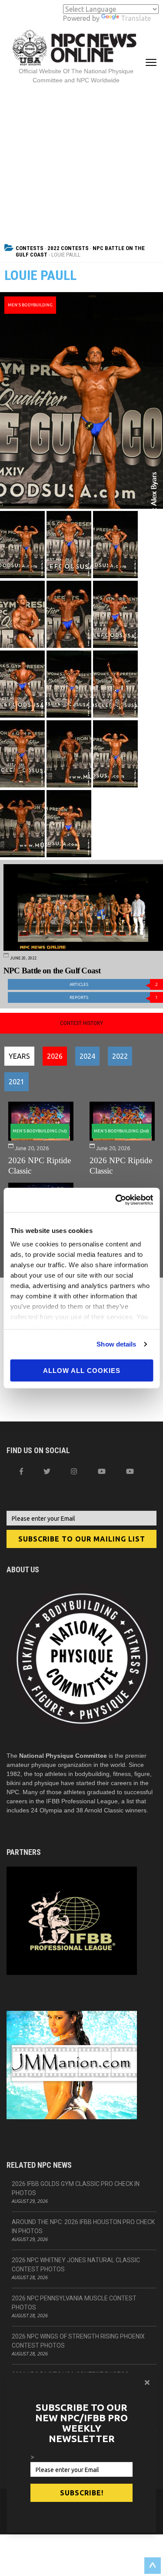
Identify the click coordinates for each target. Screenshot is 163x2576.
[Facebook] (21, 1471)
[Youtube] (130, 1471)
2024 (87, 1056)
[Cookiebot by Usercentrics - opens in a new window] (116, 1200)
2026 (55, 1056)
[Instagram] (74, 1471)
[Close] (147, 2382)
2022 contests (68, 248)
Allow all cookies (82, 1370)
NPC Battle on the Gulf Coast (52, 971)
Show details (116, 1344)
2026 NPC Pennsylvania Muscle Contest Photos (74, 2303)
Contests (30, 248)
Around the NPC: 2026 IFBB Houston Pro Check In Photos (83, 2226)
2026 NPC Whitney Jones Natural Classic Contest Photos (76, 2265)
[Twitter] (47, 1471)
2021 (17, 1082)
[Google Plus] (102, 1471)
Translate (136, 18)
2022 (120, 1056)
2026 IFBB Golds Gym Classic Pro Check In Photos (76, 2188)
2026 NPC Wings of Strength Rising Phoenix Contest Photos (78, 2341)
